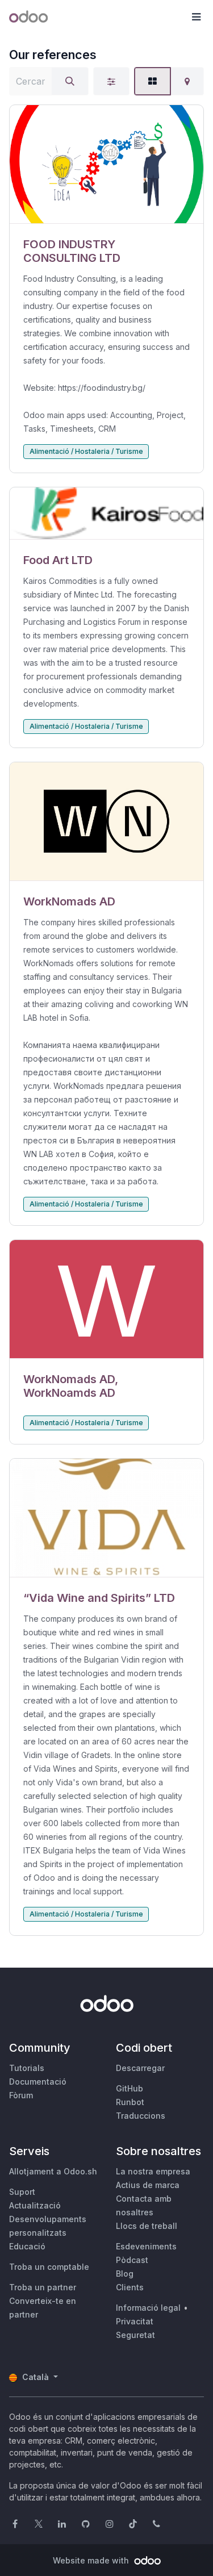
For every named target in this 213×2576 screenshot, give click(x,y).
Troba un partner (43, 2287)
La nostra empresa (153, 2171)
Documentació (38, 2082)
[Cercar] (70, 81)
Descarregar (140, 2068)
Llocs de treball (147, 2226)
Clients (130, 2287)
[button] (196, 17)
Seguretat (135, 2335)
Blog (125, 2274)
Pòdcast (132, 2260)
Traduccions (141, 2116)
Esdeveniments (146, 2246)
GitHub (130, 2088)
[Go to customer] (106, 164)
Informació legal (148, 2308)
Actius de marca (148, 2185)
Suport (22, 2192)
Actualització (35, 2205)
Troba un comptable (49, 2267)
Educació (27, 2246)
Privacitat (135, 2321)
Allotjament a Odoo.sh (53, 2171)
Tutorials (27, 2068)
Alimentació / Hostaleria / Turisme (86, 451)
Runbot (130, 2102)
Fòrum (21, 2095)
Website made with (92, 2560)
